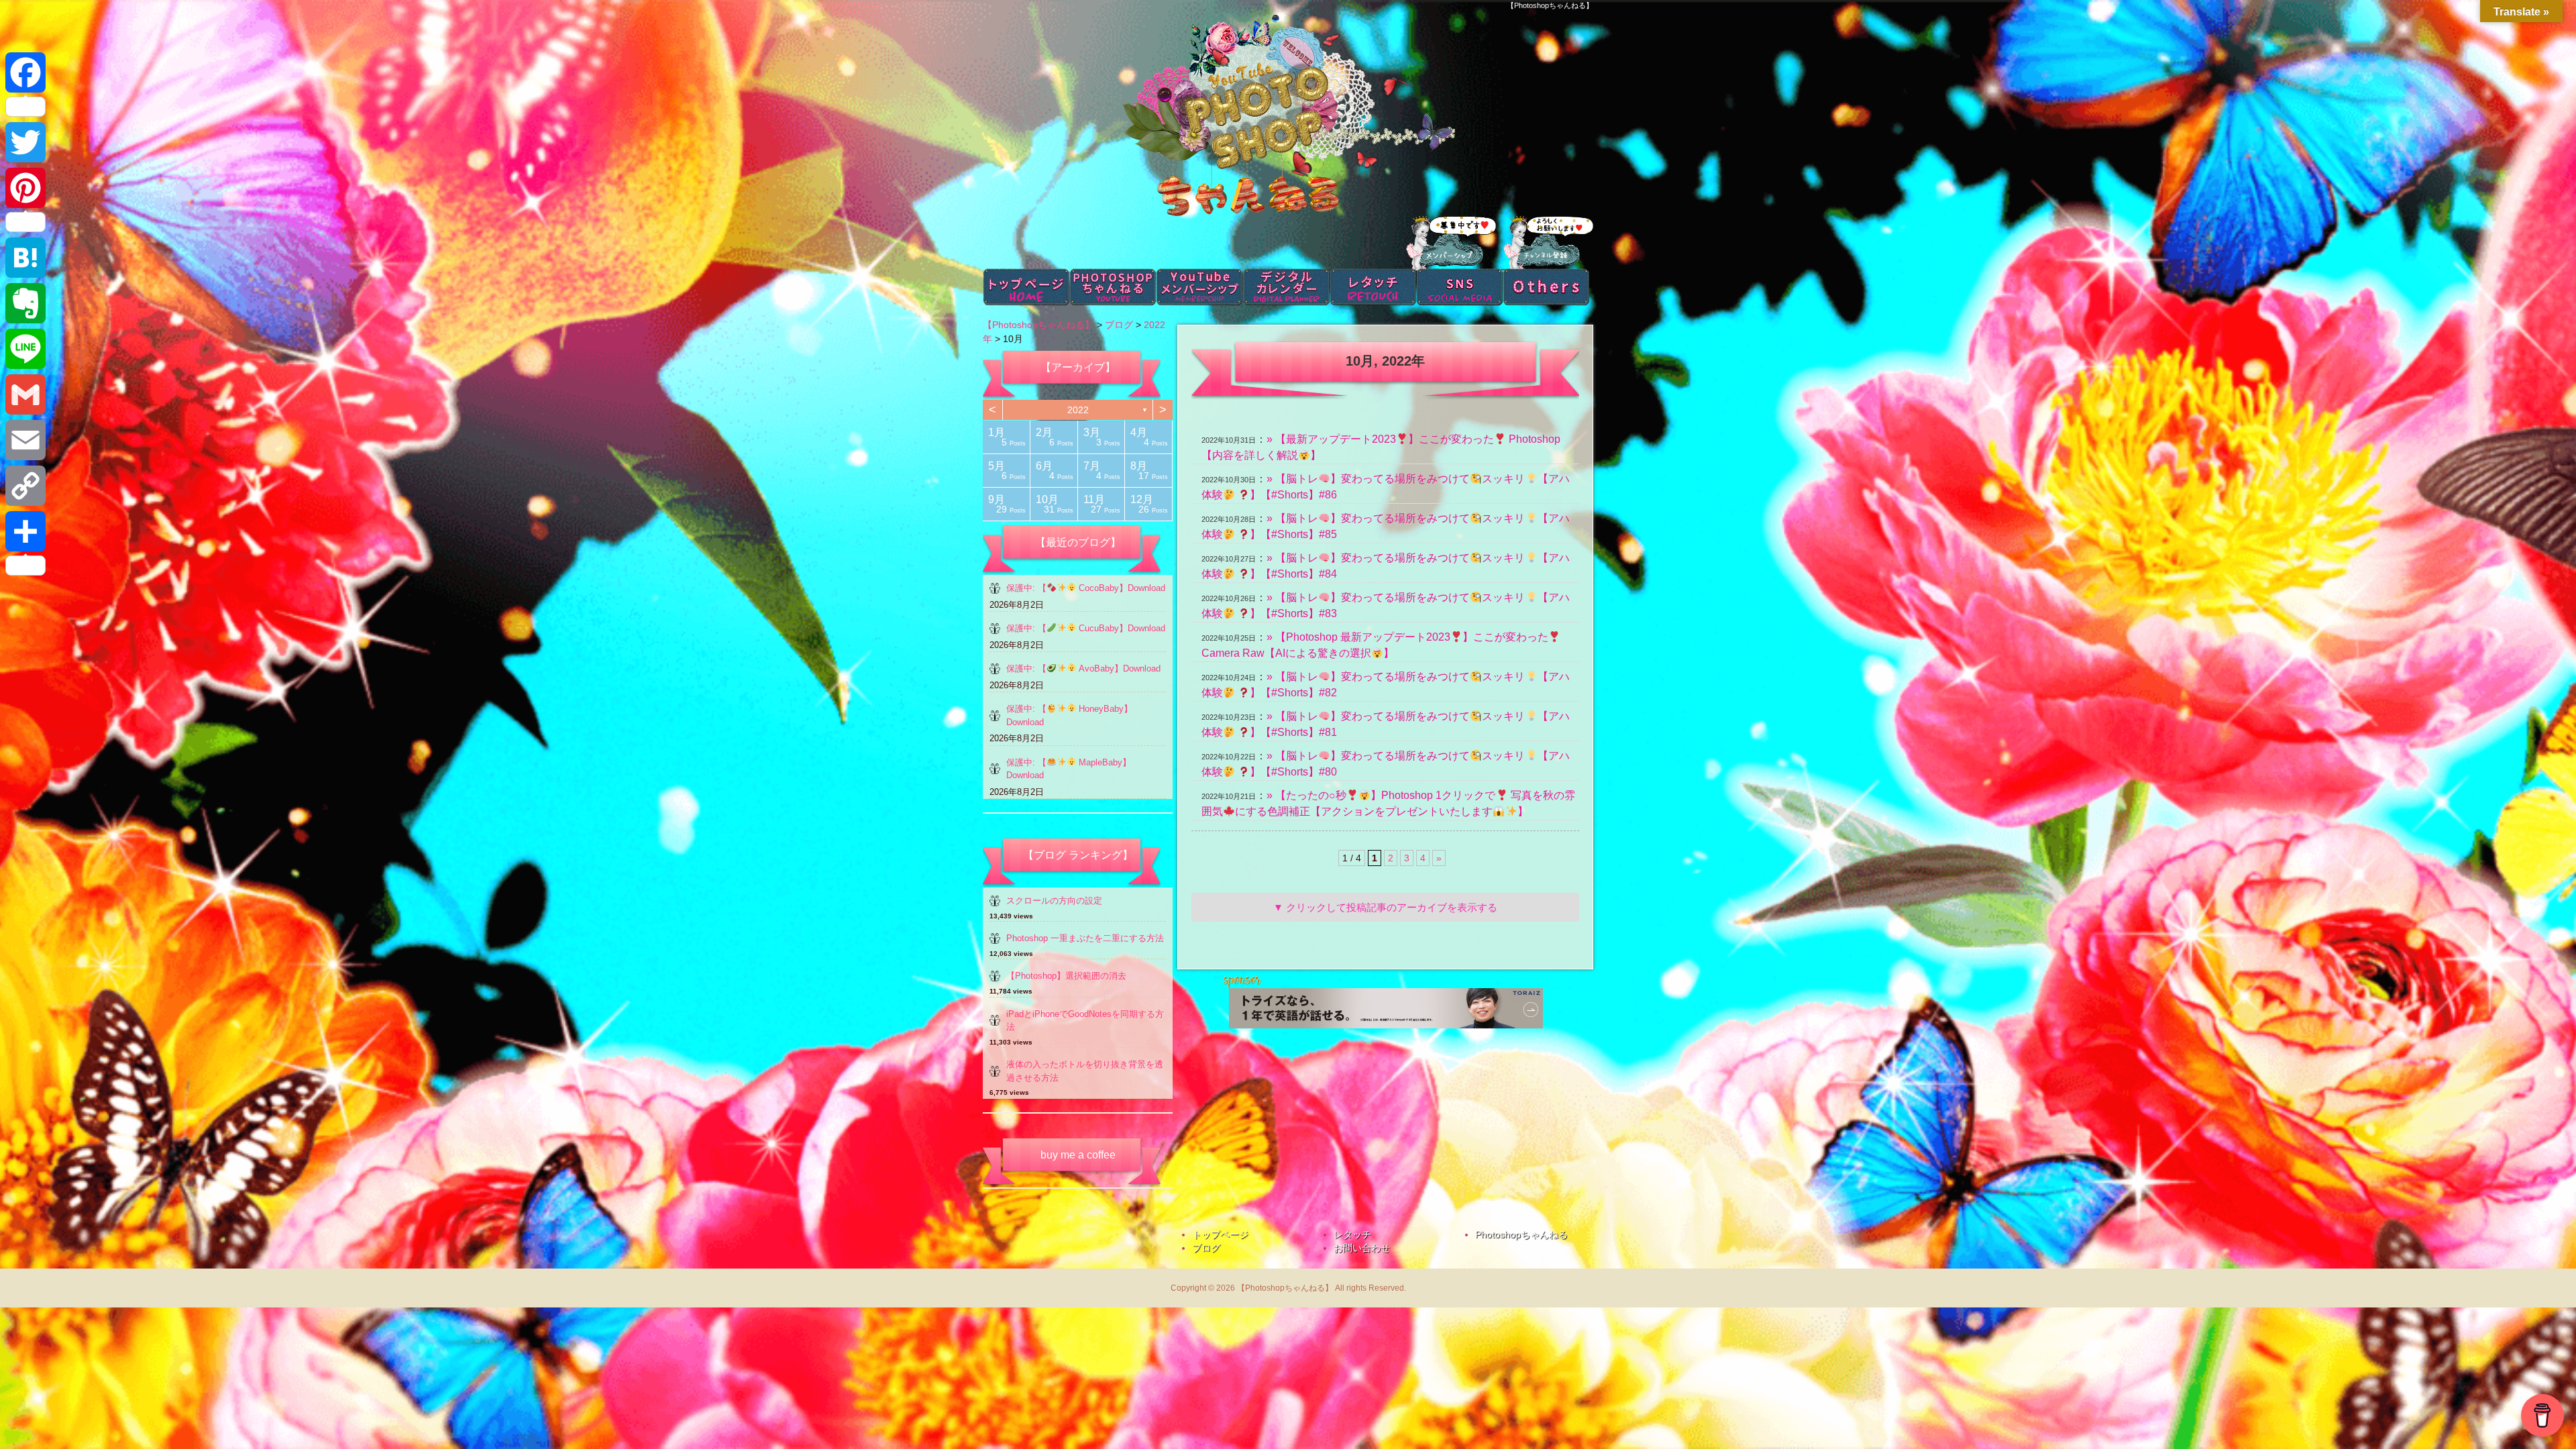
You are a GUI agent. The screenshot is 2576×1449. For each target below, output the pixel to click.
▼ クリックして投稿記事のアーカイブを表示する (1385, 907)
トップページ (1220, 1234)
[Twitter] (25, 142)
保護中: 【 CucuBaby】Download (1086, 628)
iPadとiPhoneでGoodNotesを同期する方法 (1085, 1021)
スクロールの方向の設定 (1054, 901)
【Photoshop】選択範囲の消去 (1066, 976)
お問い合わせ (1362, 1248)
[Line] (25, 349)
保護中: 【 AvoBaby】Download (1083, 668)
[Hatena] (25, 258)
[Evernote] (25, 303)
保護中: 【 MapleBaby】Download (1069, 769)
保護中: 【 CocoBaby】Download (1086, 588)
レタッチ (1352, 1234)
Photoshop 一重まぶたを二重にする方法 (1085, 938)
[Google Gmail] (25, 394)
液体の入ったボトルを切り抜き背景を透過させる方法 (1085, 1071)
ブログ (1206, 1248)
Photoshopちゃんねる (1521, 1234)
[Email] (25, 440)
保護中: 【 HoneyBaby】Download (1069, 715)
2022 (1078, 410)
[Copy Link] (25, 486)
